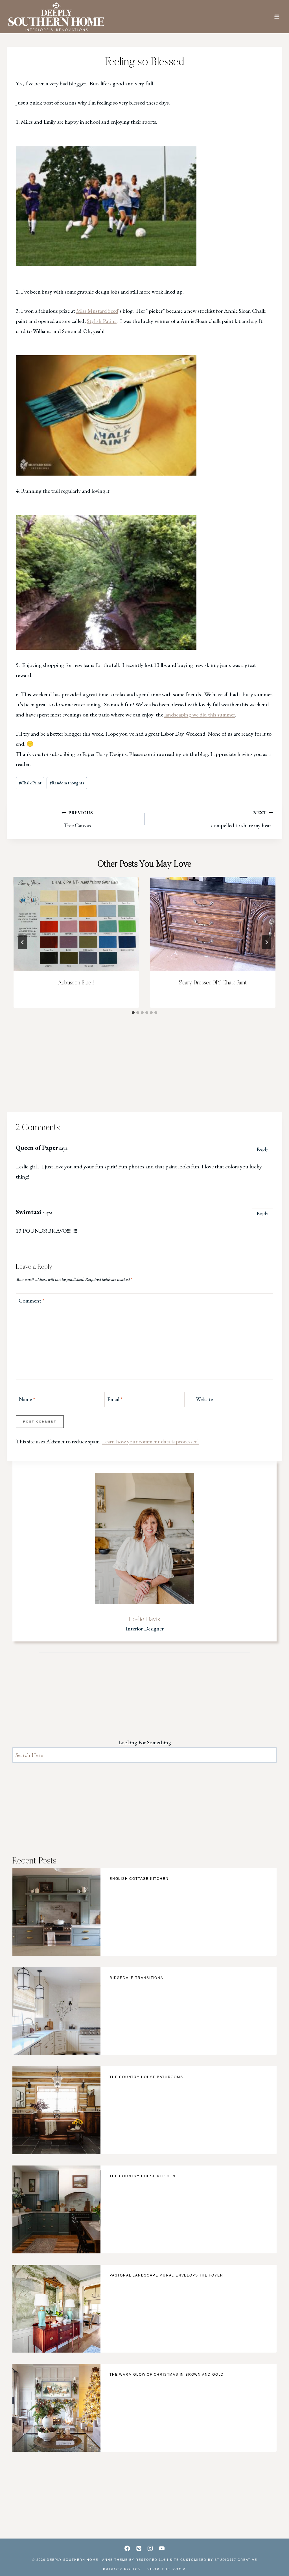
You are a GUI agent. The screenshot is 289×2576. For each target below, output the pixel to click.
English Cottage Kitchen (139, 1879)
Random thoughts (67, 783)
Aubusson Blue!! (76, 983)
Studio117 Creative (236, 2560)
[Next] (266, 942)
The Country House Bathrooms (146, 2077)
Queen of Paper (37, 1148)
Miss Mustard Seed (97, 311)
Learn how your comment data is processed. (150, 1441)
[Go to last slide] (23, 942)
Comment (31, 1301)
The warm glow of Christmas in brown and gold (167, 2375)
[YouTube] (162, 2548)
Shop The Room (167, 2569)
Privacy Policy (122, 2569)
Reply (262, 1149)
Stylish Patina (102, 321)
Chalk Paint (30, 783)
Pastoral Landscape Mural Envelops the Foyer (166, 2275)
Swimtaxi (29, 1212)
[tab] (133, 1013)
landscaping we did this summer (200, 715)
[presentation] (76, 924)
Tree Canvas (78, 819)
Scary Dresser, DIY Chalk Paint (213, 983)
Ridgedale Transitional (138, 1978)
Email (115, 1399)
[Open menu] (277, 17)
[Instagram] (150, 2548)
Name (27, 1399)
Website (204, 1399)
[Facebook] (127, 2548)
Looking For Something (145, 1742)
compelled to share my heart (242, 819)
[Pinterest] (139, 2548)
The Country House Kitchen (143, 2176)
